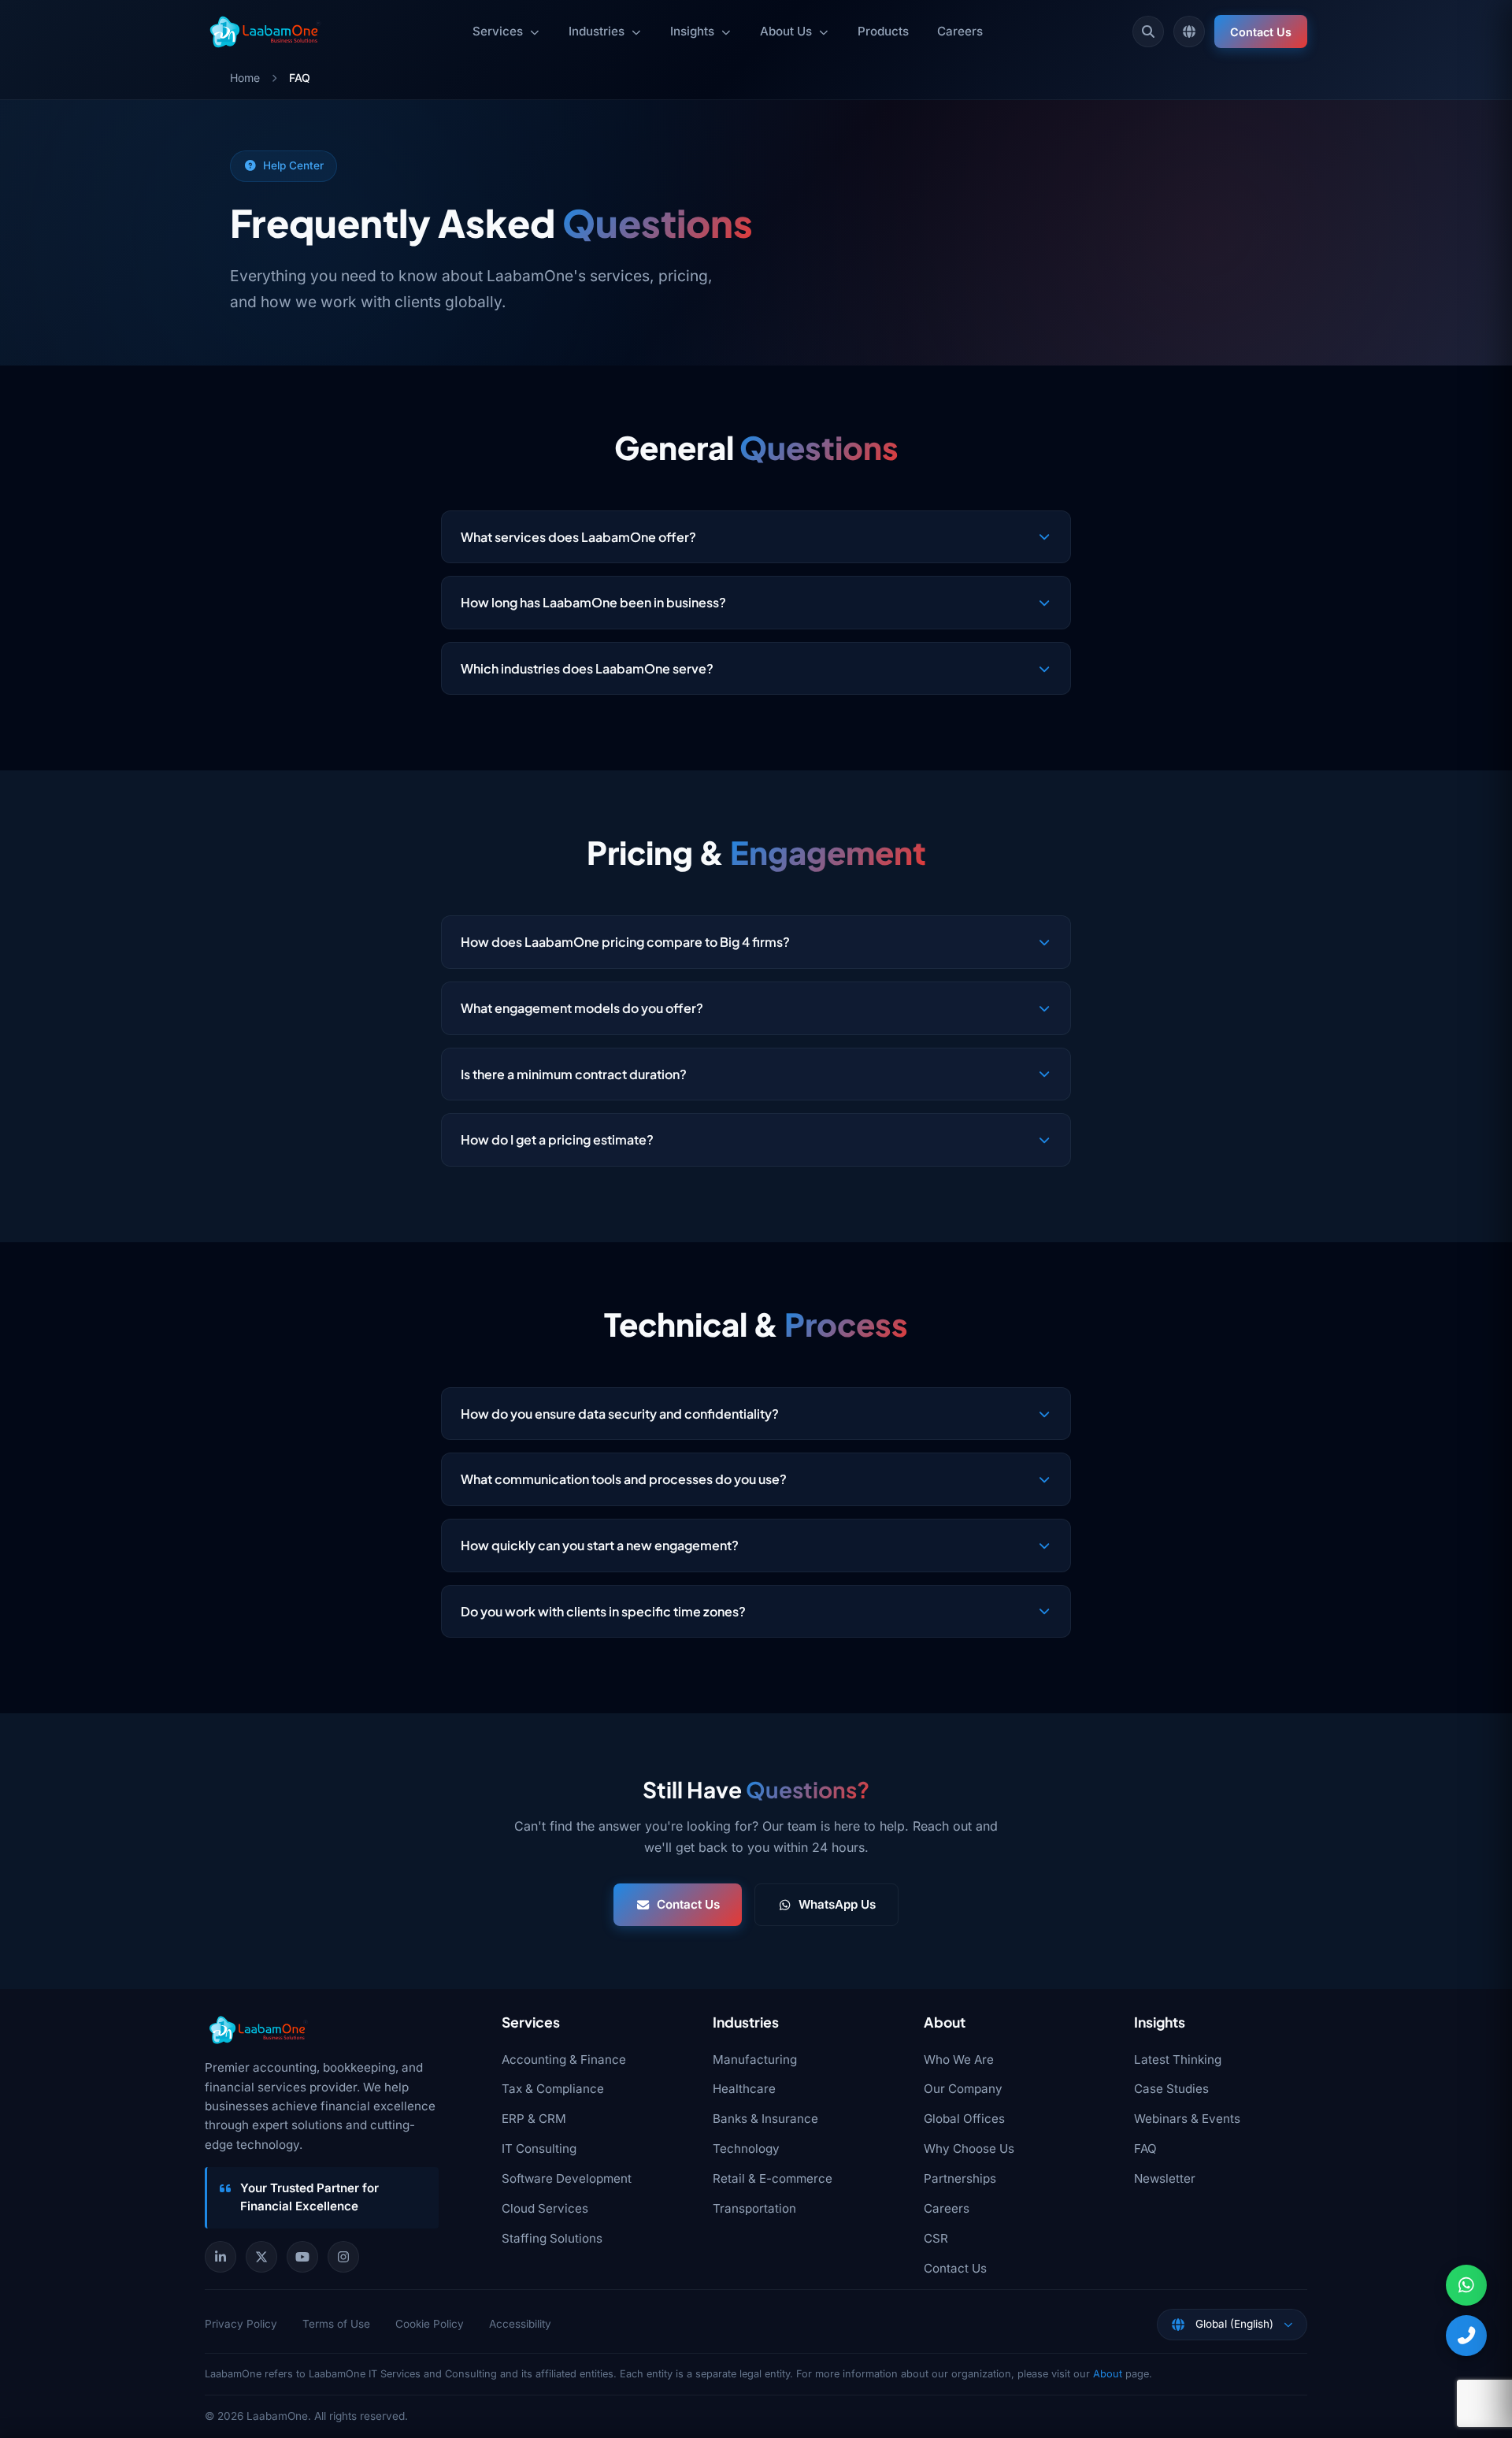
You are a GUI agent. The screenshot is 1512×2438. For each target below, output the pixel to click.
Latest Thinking (1178, 2059)
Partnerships (960, 2178)
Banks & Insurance (765, 2119)
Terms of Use (336, 2324)
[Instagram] (343, 2257)
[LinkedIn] (220, 2257)
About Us (786, 31)
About (1108, 2374)
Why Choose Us (969, 2149)
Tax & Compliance (553, 2089)
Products (883, 31)
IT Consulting (539, 2149)
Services (498, 31)
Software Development (567, 2178)
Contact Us (1261, 32)
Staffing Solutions (552, 2238)
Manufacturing (755, 2059)
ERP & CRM (534, 2119)
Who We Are (959, 2059)
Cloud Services (545, 2208)
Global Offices (964, 2119)
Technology (746, 2149)
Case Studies (1171, 2089)
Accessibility (520, 2324)
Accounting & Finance (564, 2059)
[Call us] (1466, 2336)
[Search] (1148, 32)
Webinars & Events (1187, 2119)
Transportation (754, 2208)
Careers (960, 31)
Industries (597, 31)
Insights (692, 31)
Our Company (963, 2089)
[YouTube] (302, 2257)
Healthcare (744, 2089)
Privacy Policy (241, 2324)
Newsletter (1165, 2178)
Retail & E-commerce (773, 2178)
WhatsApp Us (837, 1904)
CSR (936, 2238)
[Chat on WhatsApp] (1466, 2285)
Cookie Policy (430, 2324)
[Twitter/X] (261, 2257)
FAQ (1145, 2149)
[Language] (1189, 32)
